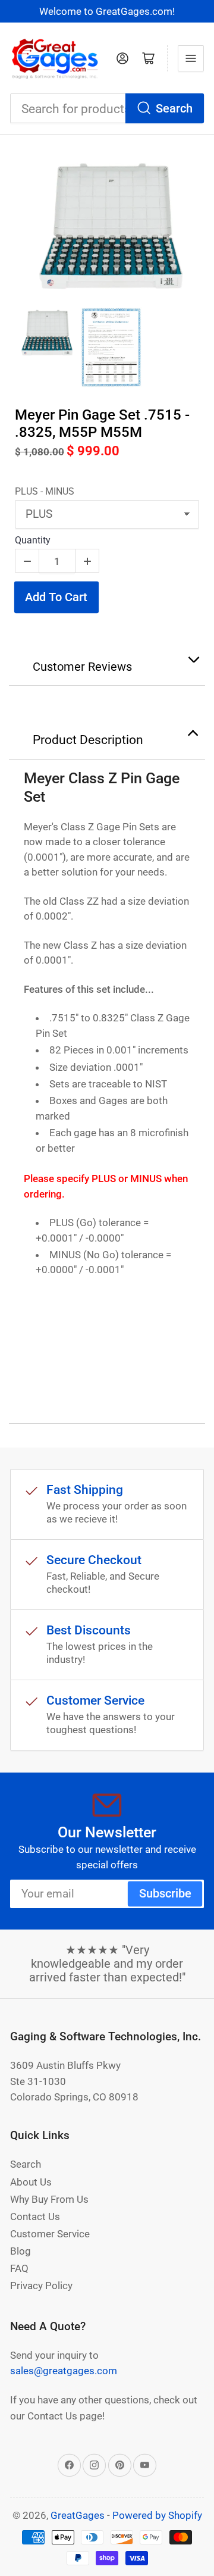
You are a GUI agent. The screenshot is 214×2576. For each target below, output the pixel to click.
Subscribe (165, 1894)
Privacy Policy (41, 2286)
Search (174, 109)
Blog (21, 2251)
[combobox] (107, 109)
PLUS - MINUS (45, 491)
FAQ (19, 2268)
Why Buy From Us (49, 2199)
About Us (31, 2182)
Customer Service (50, 2234)
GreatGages (78, 2515)
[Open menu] (191, 58)
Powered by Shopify (157, 2515)
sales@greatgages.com (64, 2371)
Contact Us (35, 2217)
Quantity (33, 540)
